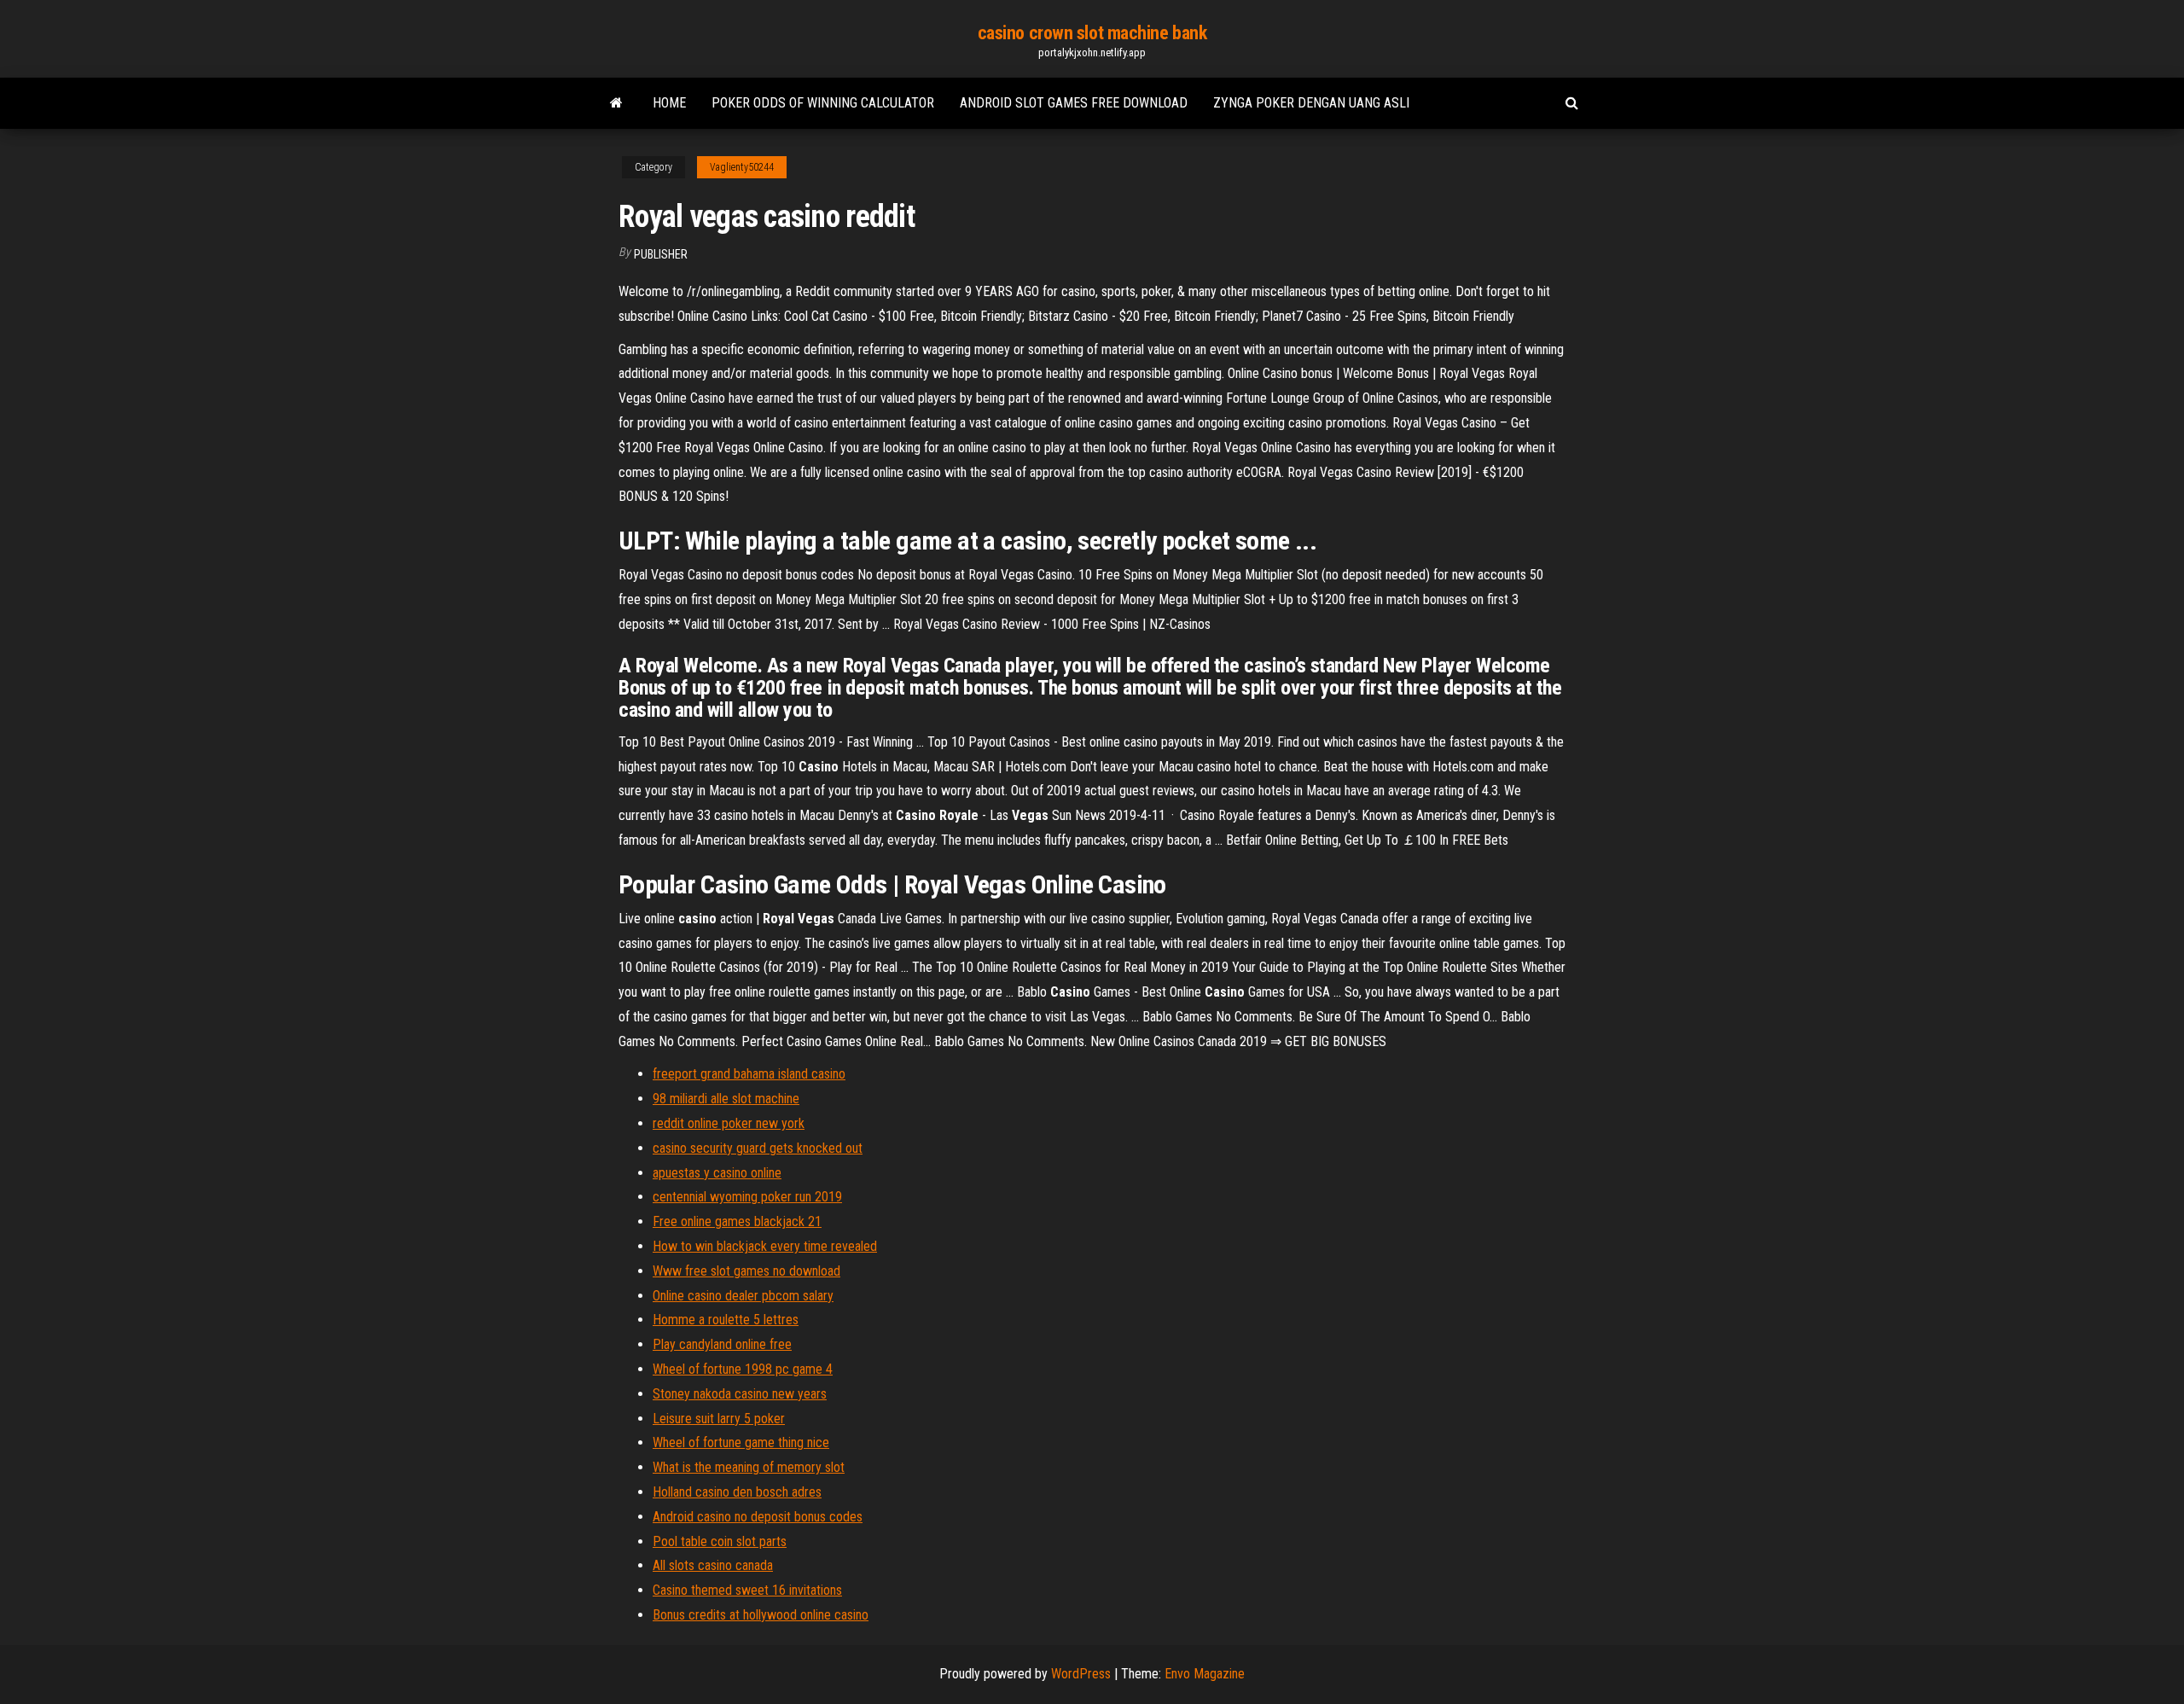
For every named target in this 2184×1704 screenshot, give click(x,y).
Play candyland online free (722, 1344)
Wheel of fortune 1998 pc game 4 (743, 1369)
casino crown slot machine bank (1092, 33)
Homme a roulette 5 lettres (726, 1320)
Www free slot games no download (746, 1271)
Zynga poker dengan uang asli (1311, 103)
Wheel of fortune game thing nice (741, 1442)
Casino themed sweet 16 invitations (747, 1590)
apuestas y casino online (717, 1173)
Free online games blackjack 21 (737, 1221)
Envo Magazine (1205, 1674)
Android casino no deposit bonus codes (758, 1517)
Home (669, 103)
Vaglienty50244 (742, 167)
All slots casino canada (713, 1565)
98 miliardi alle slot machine (726, 1099)
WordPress (1081, 1674)
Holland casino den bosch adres (737, 1492)
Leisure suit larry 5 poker (719, 1419)
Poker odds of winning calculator (823, 103)
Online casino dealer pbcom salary (743, 1296)
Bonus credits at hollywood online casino (761, 1615)
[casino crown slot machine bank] (616, 103)
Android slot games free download (1074, 103)
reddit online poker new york (729, 1123)
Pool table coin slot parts (720, 1541)
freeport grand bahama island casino (749, 1074)
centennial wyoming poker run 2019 (747, 1197)
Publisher (661, 254)
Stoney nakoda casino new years (740, 1394)
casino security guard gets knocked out (758, 1148)
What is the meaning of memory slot (749, 1467)
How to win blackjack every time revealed (765, 1246)
